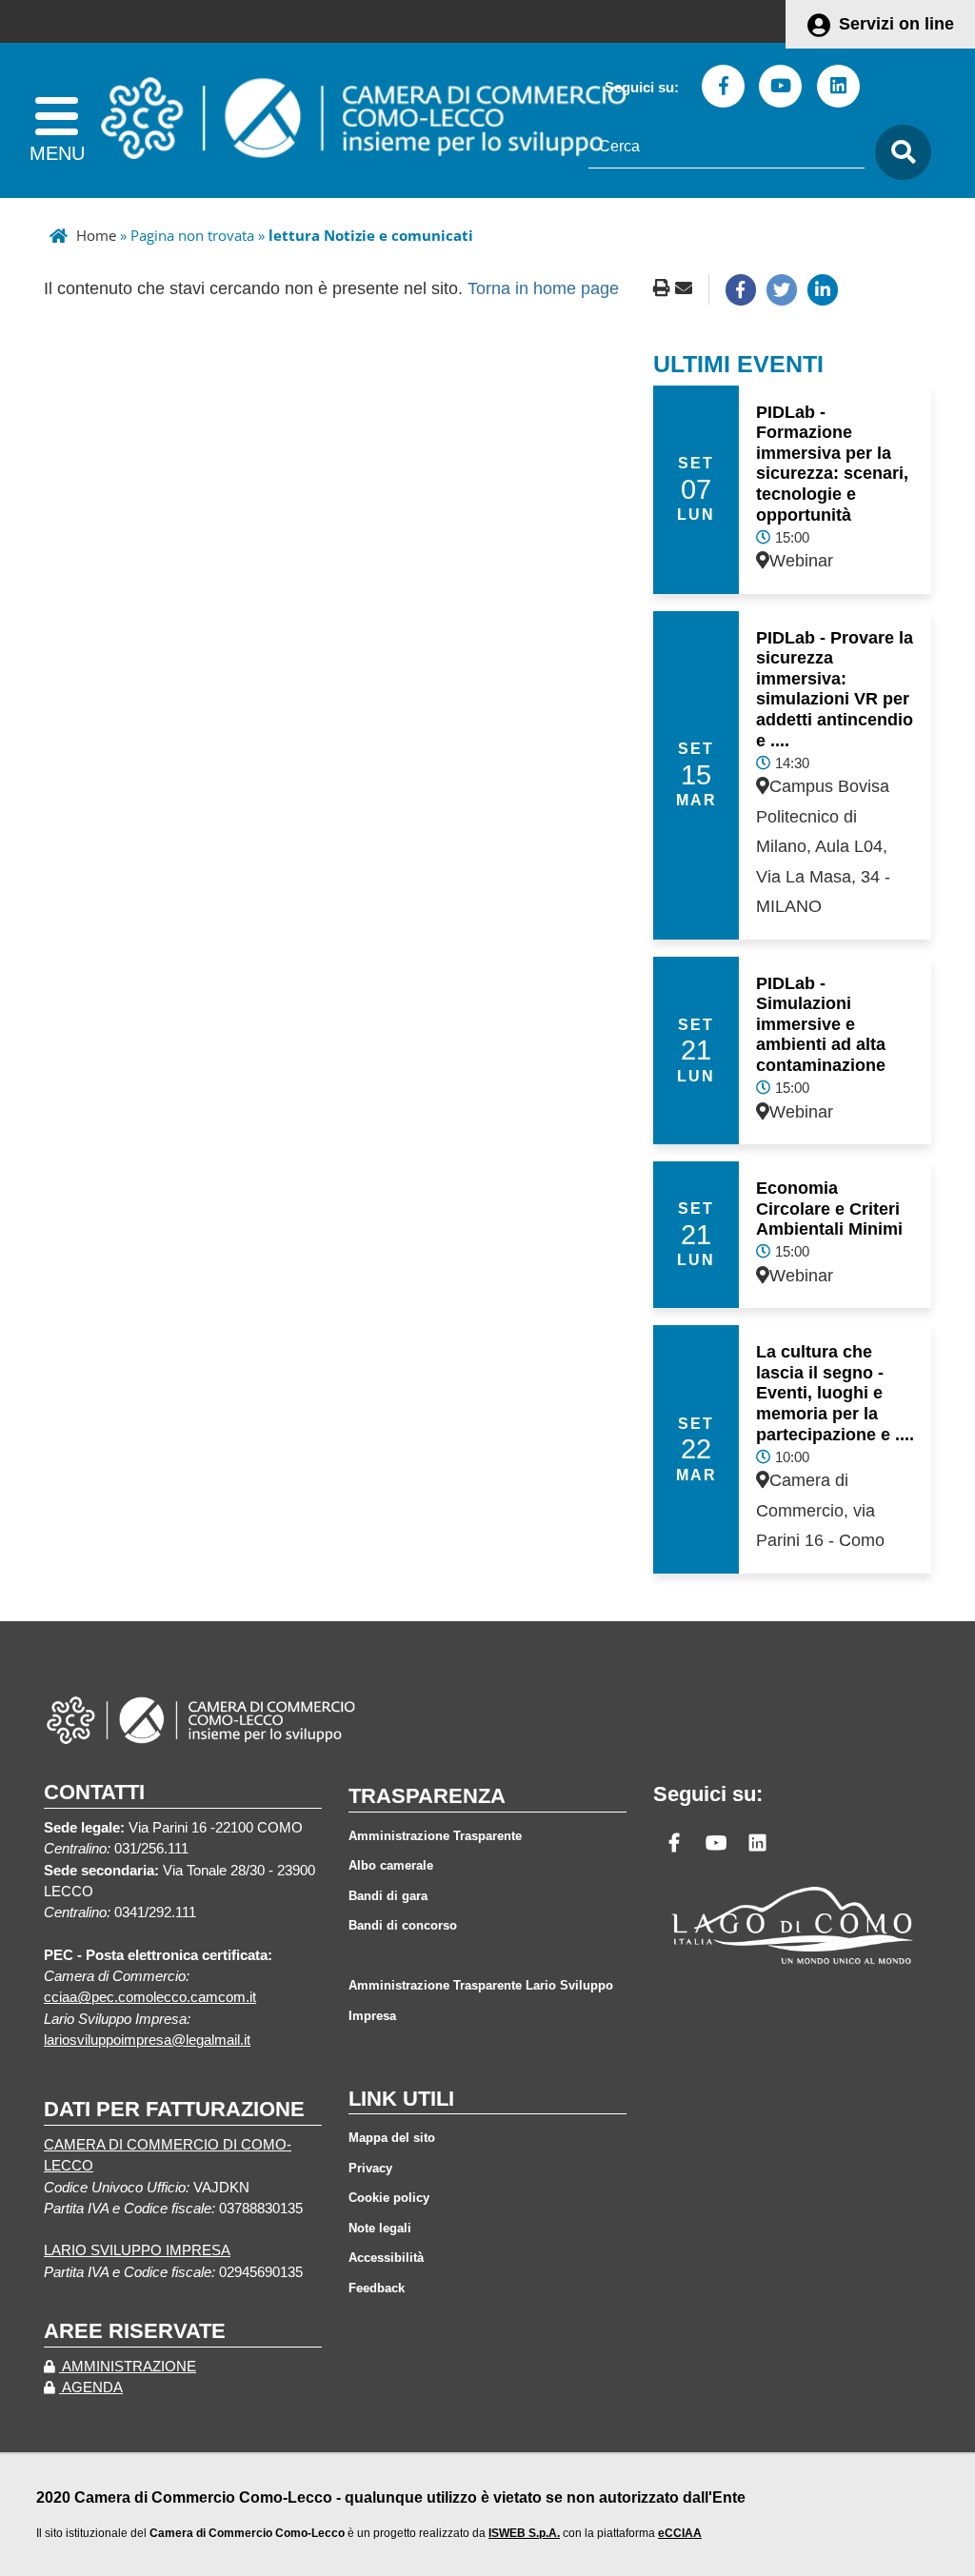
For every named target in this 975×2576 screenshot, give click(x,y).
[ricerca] (898, 153)
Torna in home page (543, 288)
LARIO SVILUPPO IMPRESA (137, 2250)
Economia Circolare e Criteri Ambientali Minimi (829, 1209)
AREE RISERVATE (135, 2331)
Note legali (380, 2228)
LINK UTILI (401, 2099)
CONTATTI (94, 1792)
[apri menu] (57, 120)
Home (96, 235)
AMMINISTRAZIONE (128, 2367)
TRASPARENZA (427, 1796)
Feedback (377, 2288)
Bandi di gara (388, 1896)
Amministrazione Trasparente (435, 1836)
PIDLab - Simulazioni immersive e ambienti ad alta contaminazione (821, 1024)
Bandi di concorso (403, 1925)
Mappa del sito (392, 2138)
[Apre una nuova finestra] (741, 289)
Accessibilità (386, 2258)
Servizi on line (896, 24)
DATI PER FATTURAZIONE (174, 2109)
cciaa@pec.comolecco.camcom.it (150, 1997)
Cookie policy (389, 2198)
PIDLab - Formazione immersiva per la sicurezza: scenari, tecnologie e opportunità (832, 464)
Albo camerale (391, 1865)
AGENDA (91, 2388)
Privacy (370, 2168)
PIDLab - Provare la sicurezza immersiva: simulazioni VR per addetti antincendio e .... (835, 689)
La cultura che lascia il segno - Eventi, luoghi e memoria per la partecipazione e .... (835, 1393)
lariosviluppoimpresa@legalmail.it (147, 2040)
